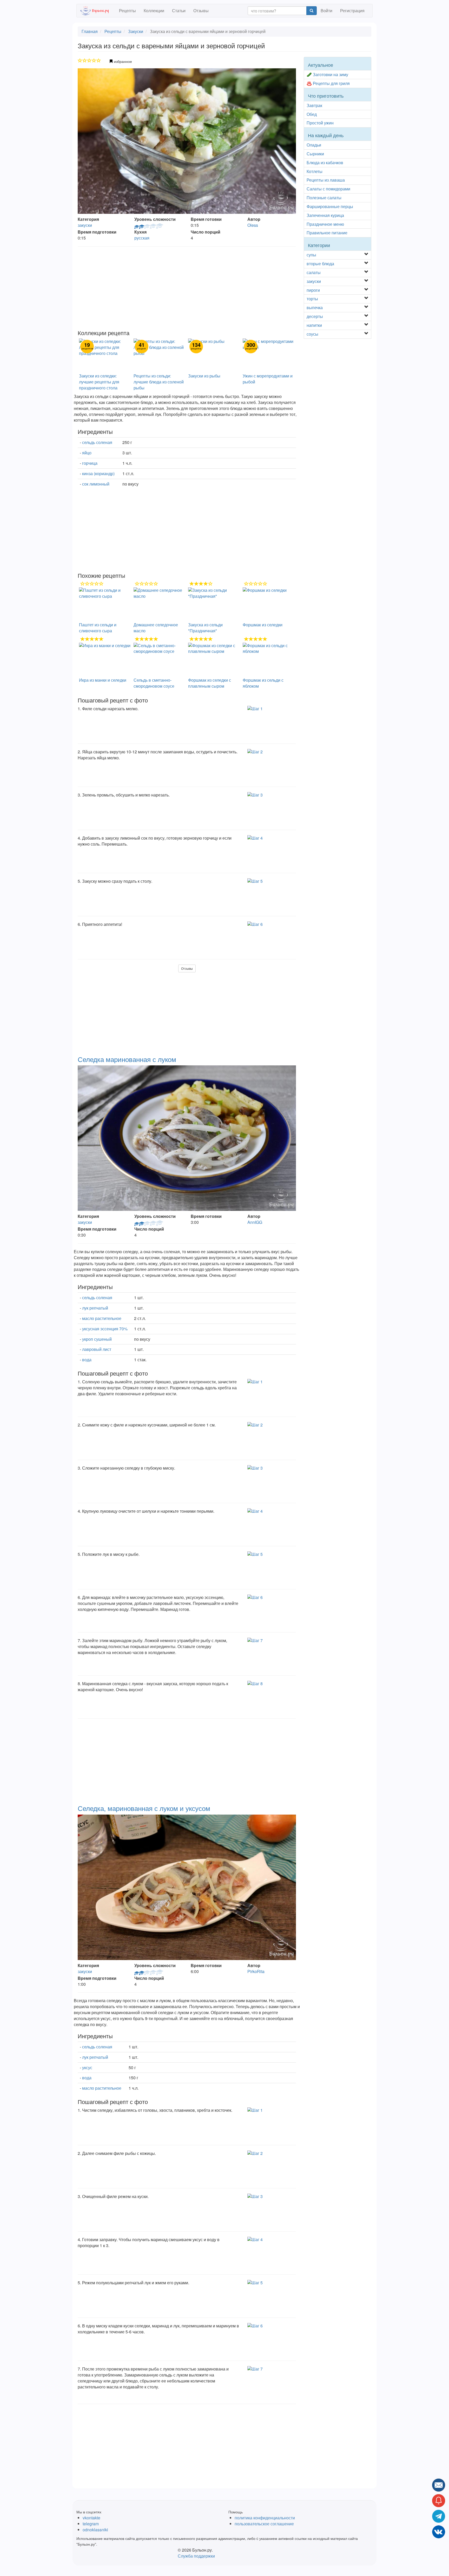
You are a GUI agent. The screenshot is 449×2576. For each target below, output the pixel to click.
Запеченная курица (325, 215)
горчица (90, 463)
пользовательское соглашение (264, 2524)
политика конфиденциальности (265, 2518)
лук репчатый (95, 1308)
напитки (314, 325)
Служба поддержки (196, 2556)
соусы (312, 334)
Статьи (179, 11)
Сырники (315, 154)
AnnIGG (255, 1222)
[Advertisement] (187, 288)
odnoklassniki (95, 2530)
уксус (87, 2067)
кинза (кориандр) (98, 473)
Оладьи (314, 145)
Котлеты (315, 171)
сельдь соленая (97, 442)
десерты (315, 316)
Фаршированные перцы (330, 206)
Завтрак (314, 105)
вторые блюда (320, 264)
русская (142, 238)
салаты (314, 272)
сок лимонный (96, 484)
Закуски (136, 31)
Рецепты (127, 11)
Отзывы (201, 11)
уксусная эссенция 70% (105, 1329)
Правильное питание (327, 233)
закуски (85, 225)
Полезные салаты (324, 198)
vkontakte (91, 2518)
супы (311, 255)
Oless (253, 225)
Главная (90, 31)
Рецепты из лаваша (326, 180)
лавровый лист (97, 1349)
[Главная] (98, 11)
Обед (312, 114)
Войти (326, 11)
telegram (91, 2524)
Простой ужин (320, 123)
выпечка (315, 307)
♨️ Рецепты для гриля (328, 83)
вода (87, 1360)
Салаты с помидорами (328, 189)
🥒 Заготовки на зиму (327, 74)
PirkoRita (256, 1971)
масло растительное (102, 1318)
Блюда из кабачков (325, 162)
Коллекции (154, 11)
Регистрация (352, 11)
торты (312, 299)
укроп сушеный (97, 1339)
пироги (313, 290)
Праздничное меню (325, 224)
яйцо (87, 453)
